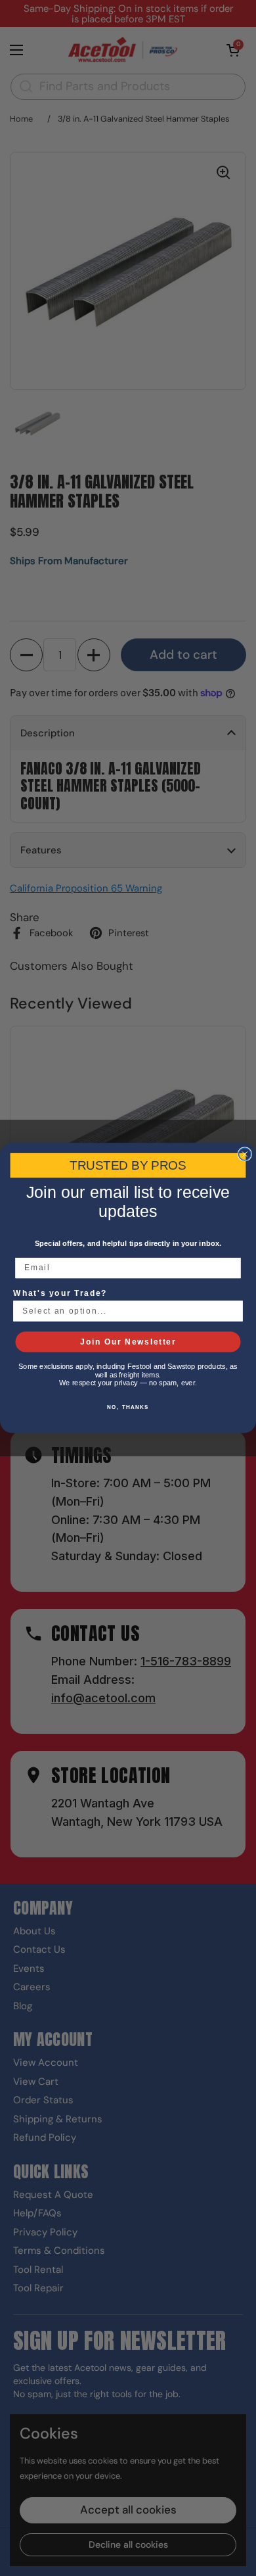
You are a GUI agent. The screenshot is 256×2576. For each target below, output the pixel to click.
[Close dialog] (245, 1154)
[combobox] (125, 1311)
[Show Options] (233, 1311)
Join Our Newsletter (128, 1342)
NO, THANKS (128, 1407)
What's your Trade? (60, 1293)
